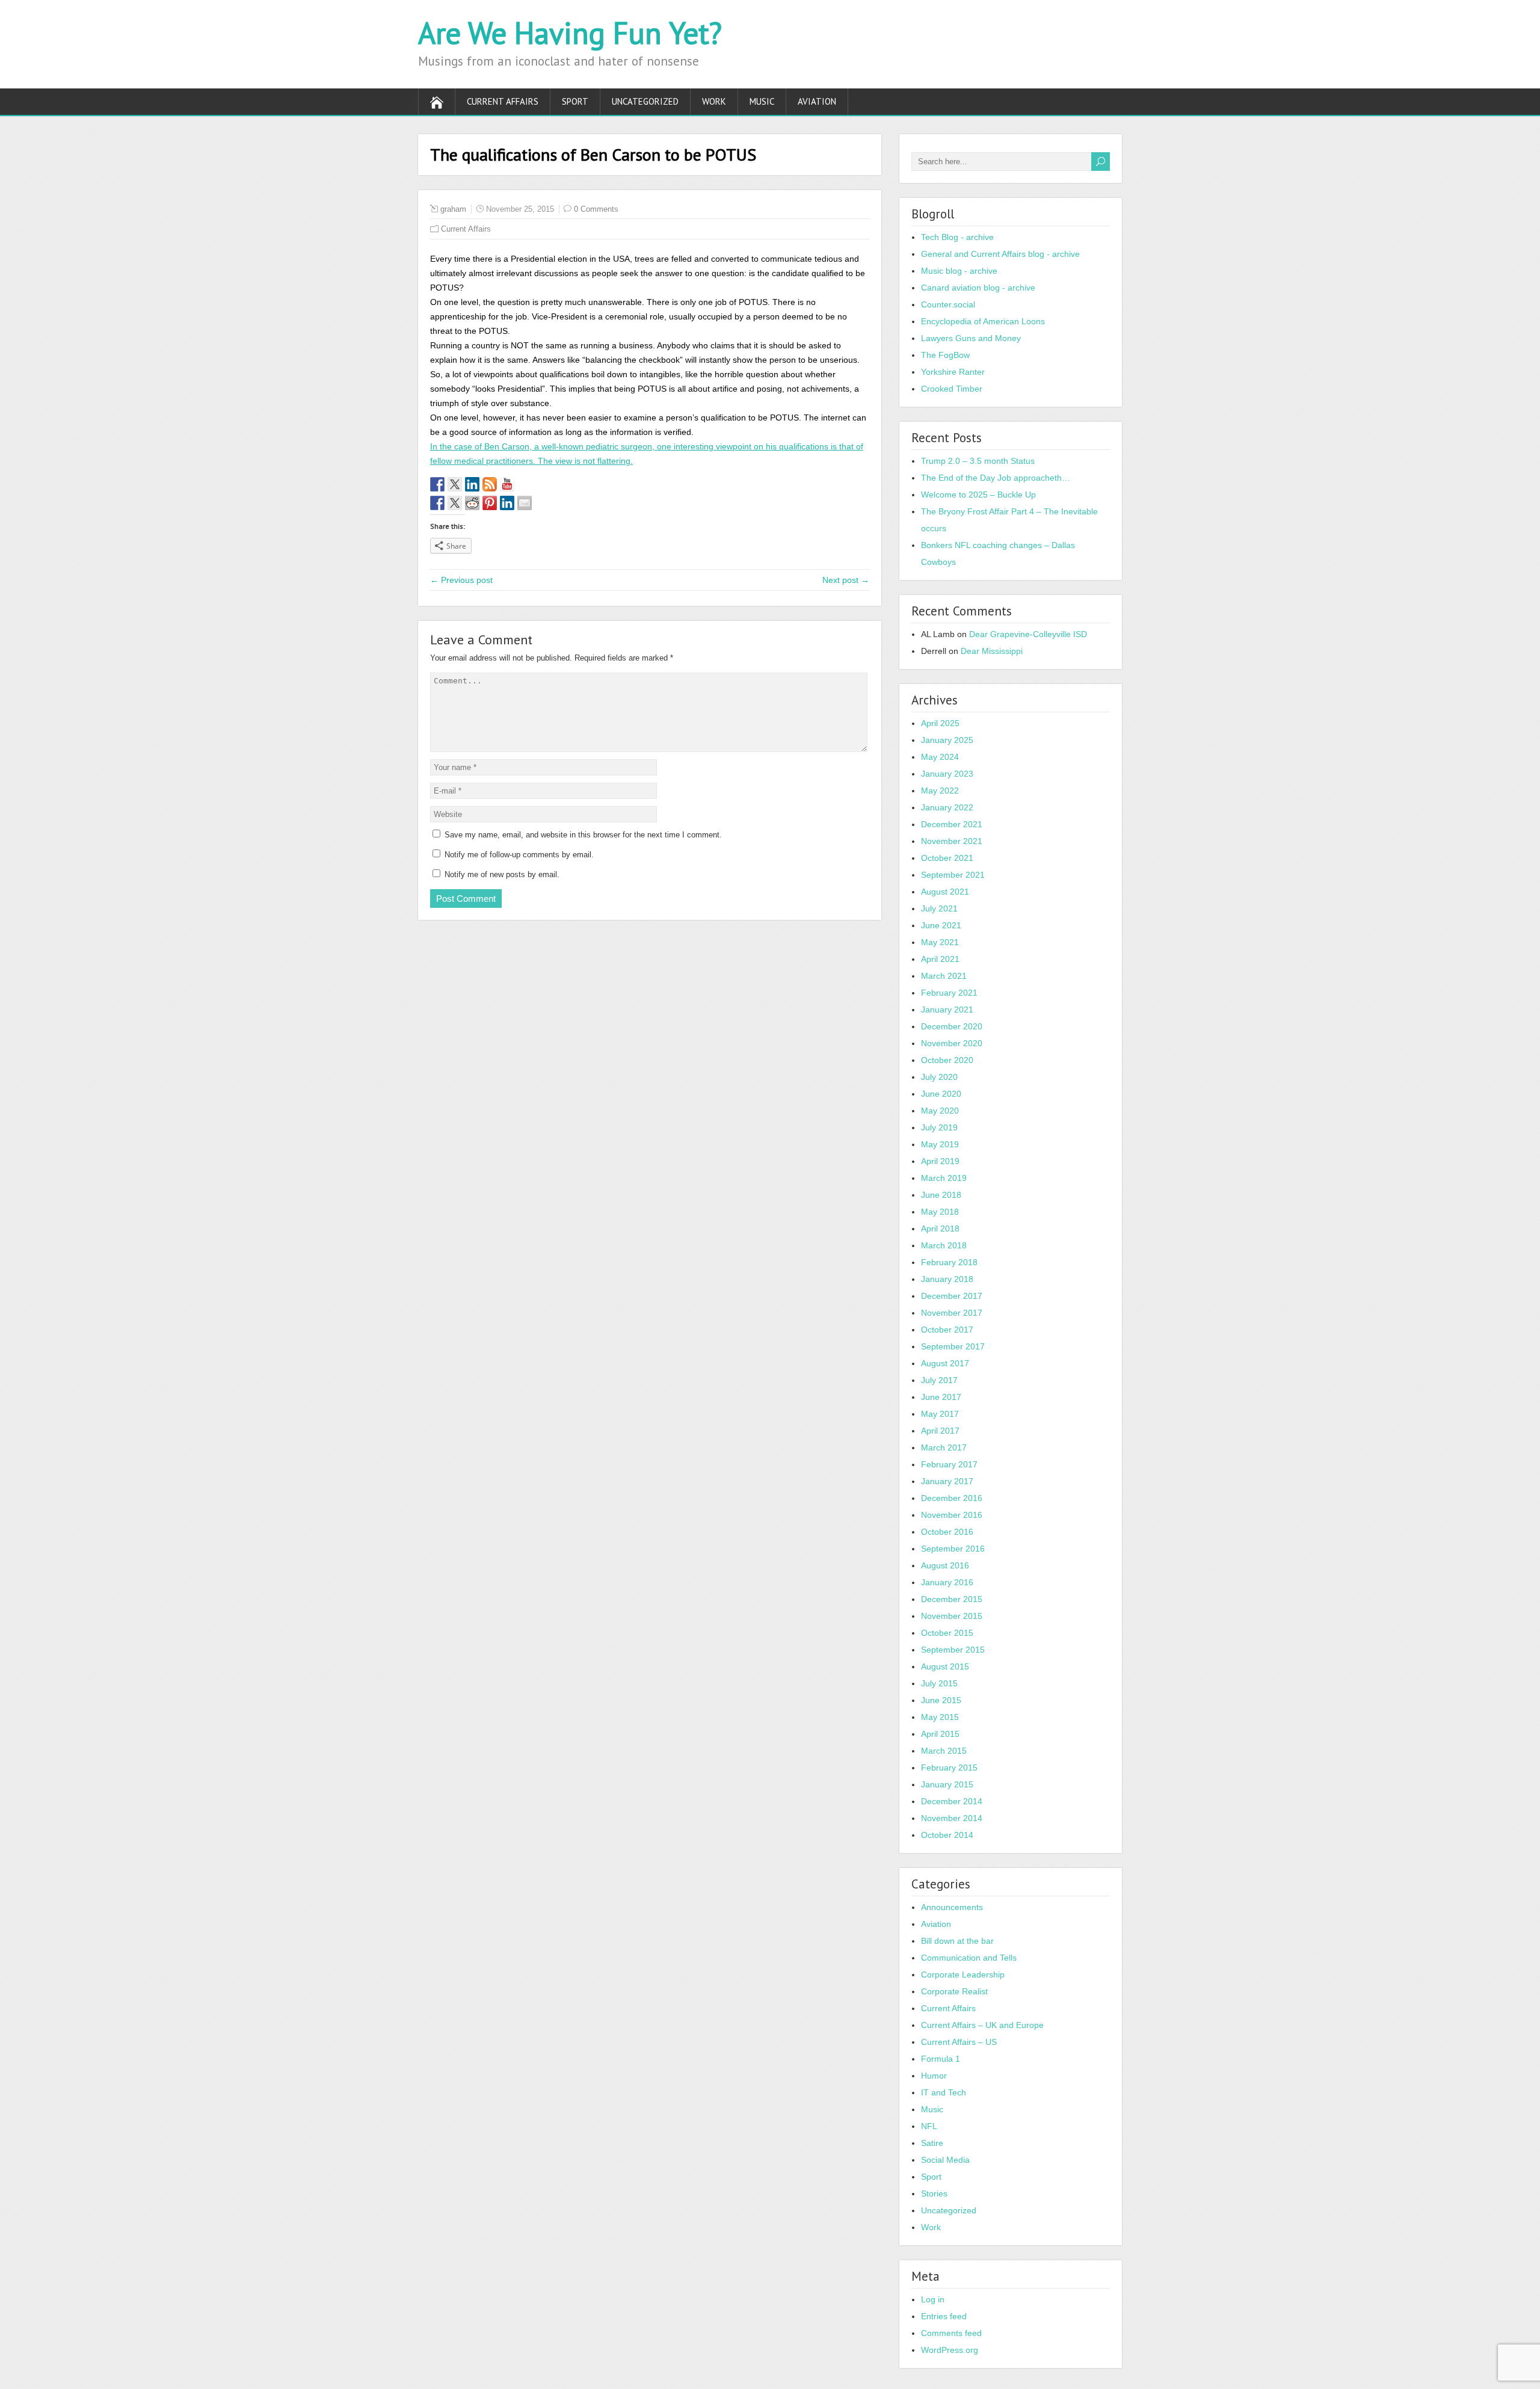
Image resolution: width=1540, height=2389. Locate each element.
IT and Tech (944, 2092)
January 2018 (947, 1279)
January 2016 (947, 1582)
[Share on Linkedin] (507, 503)
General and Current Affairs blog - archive (1000, 254)
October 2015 (947, 1633)
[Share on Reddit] (472, 503)
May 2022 (940, 791)
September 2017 (953, 1346)
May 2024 (940, 757)
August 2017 (945, 1363)
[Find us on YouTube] (507, 484)
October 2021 (947, 858)
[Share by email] (525, 503)
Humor (934, 2076)
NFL (929, 2126)
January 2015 (947, 1784)
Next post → (846, 580)
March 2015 (944, 1751)
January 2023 (947, 774)
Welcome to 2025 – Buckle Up (978, 495)
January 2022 (947, 807)
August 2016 (945, 1565)
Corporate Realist (954, 1991)
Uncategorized (645, 101)
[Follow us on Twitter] (455, 484)
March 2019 (944, 1178)
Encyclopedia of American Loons (983, 321)
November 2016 (952, 1515)
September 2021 (953, 875)
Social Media (945, 2160)
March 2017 (944, 1447)
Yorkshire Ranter (953, 372)
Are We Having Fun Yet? (570, 33)
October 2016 (947, 1532)
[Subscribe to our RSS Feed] (490, 484)
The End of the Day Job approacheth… (996, 478)
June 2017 (941, 1397)
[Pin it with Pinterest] (490, 503)
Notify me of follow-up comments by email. (519, 855)
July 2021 (939, 908)
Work (714, 101)
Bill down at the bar (957, 1941)
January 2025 (947, 740)
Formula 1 (941, 2059)
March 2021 (944, 976)
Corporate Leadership (963, 1974)
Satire (932, 2143)
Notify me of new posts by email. (502, 874)
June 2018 (941, 1195)
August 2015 (945, 1666)
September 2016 (953, 1549)
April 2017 (940, 1431)
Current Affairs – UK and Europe (982, 2025)
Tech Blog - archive (957, 237)
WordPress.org (950, 2350)
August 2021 (945, 892)
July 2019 (939, 1127)
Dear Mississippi (992, 651)
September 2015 (953, 1650)
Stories (934, 2193)
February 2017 (949, 1464)
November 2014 (952, 1818)
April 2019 (940, 1161)
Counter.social (948, 304)
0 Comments (596, 209)
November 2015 (952, 1616)
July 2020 (939, 1077)
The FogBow (945, 355)
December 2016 (952, 1498)
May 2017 (940, 1414)
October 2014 (947, 1835)
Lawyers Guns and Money (971, 338)
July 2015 (939, 1683)
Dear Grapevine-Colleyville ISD (1028, 634)
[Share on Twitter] (455, 503)
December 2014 (952, 1801)
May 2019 (940, 1144)
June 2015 (941, 1700)
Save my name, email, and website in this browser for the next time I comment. (583, 835)
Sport (575, 101)
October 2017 (947, 1330)
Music (762, 101)
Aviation (817, 101)
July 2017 (939, 1380)
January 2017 (947, 1481)
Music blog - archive (959, 271)
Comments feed (951, 2333)
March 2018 (944, 1245)
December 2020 (952, 1026)
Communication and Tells (969, 1958)
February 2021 (949, 993)
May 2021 (940, 942)
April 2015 (940, 1734)
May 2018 (940, 1212)
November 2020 (952, 1043)
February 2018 (949, 1262)
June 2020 (941, 1094)
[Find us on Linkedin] (472, 484)
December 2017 (952, 1296)
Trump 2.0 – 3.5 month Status (978, 461)
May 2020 (940, 1111)
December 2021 (952, 824)
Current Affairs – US (959, 2042)
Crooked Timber (952, 389)
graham (453, 209)
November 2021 (952, 841)
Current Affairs (503, 101)
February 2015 (949, 1768)
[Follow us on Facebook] (437, 484)
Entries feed (944, 2316)
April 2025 (940, 723)
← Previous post (461, 580)
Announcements (952, 1907)
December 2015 (952, 1599)
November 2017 (952, 1313)
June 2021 (941, 925)
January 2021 (947, 1010)
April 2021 (940, 959)
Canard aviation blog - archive (978, 288)
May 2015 (940, 1717)
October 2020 (947, 1060)
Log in (933, 2299)
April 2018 (940, 1228)
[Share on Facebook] (437, 503)
